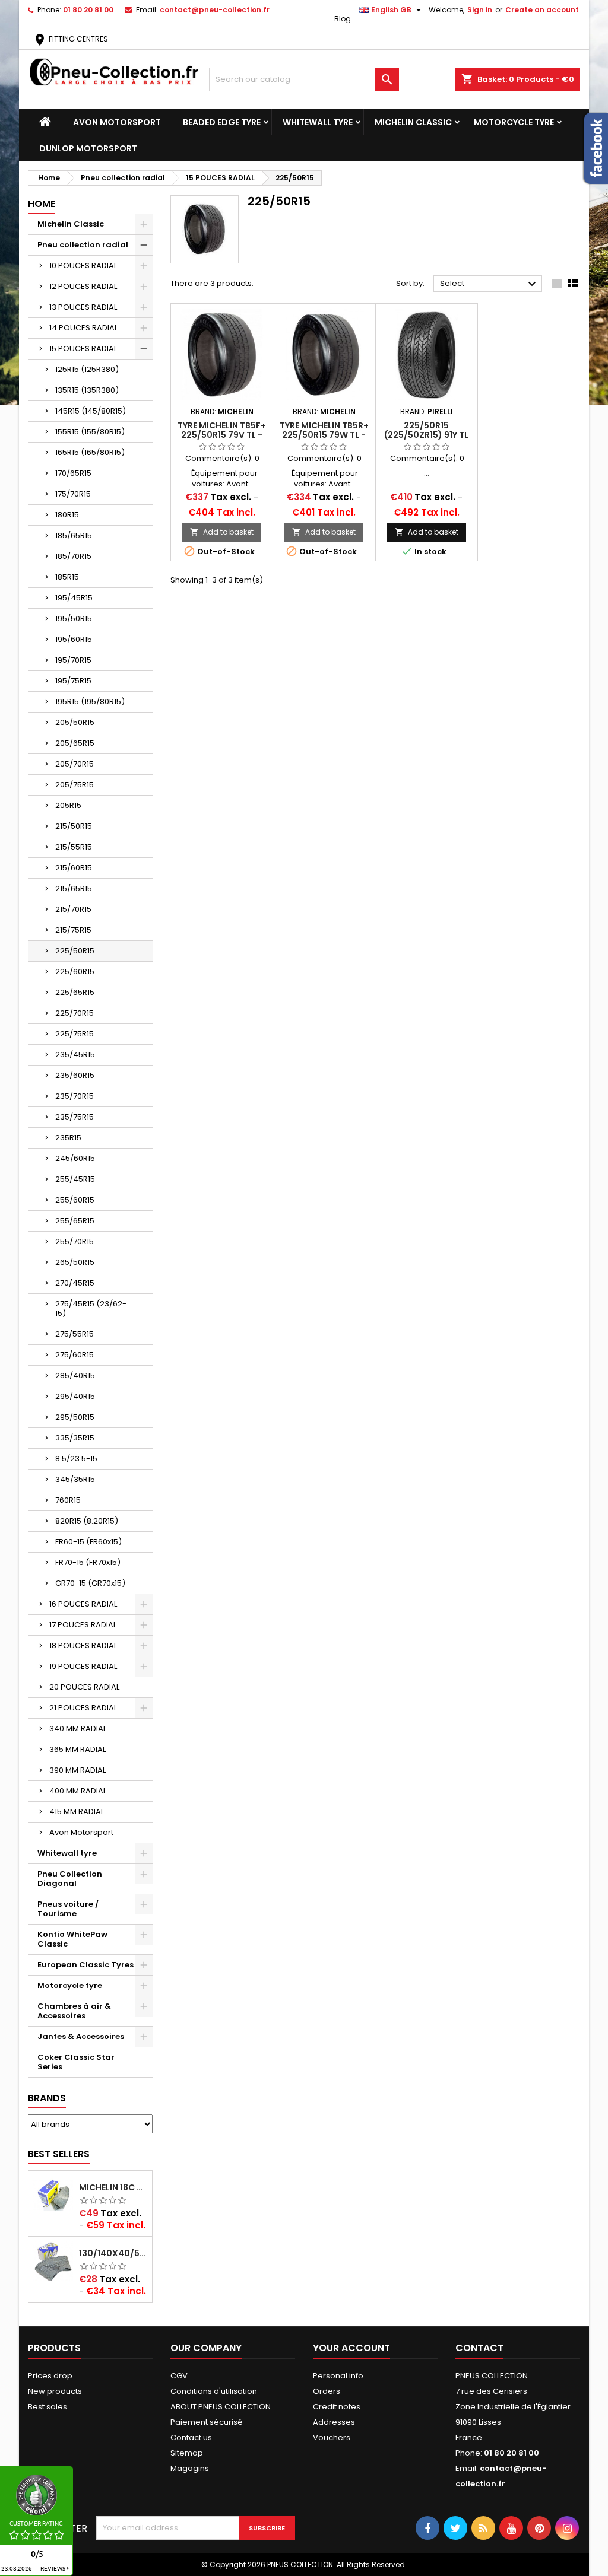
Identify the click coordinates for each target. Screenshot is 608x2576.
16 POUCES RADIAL (83, 1604)
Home (42, 204)
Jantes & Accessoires (81, 2036)
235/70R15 (75, 1096)
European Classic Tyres (85, 1965)
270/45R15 (75, 1283)
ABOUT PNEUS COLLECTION (221, 2407)
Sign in (480, 10)
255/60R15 (75, 1200)
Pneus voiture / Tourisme (68, 1909)
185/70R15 (73, 556)
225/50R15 (75, 951)
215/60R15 (74, 868)
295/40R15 (75, 1396)
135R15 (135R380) (87, 390)
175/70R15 (73, 494)
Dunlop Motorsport (88, 148)
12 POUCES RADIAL (83, 286)
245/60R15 (75, 1158)
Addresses (334, 2422)
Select (490, 284)
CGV (179, 2376)
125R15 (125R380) (87, 369)
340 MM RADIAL (78, 1729)
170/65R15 (73, 473)
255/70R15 (75, 1241)
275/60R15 (75, 1355)
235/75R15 (75, 1117)
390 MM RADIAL (77, 1770)
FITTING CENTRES (70, 39)
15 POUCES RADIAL (83, 349)
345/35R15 (75, 1479)
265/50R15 (75, 1262)
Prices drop (50, 2376)
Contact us (191, 2437)
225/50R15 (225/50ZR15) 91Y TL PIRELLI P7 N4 (426, 435)
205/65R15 (75, 743)
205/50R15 (75, 722)
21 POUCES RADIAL (83, 1708)
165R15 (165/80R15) (90, 452)
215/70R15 (73, 909)
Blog (343, 19)
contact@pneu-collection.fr (215, 10)
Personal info (338, 2376)
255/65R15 (75, 1221)
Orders (327, 2391)
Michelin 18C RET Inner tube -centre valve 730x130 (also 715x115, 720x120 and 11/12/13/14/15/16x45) (113, 2187)
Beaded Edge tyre (222, 122)
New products (55, 2391)
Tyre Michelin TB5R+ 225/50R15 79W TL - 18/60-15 (324, 435)
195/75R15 (73, 681)
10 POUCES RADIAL (83, 265)
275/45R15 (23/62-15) (91, 1308)
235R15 (68, 1138)
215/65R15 (74, 888)
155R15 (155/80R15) (90, 432)
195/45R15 (74, 598)
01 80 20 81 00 (88, 10)
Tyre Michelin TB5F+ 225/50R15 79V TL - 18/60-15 (222, 435)
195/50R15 (74, 618)
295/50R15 (75, 1417)
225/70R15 (75, 1013)
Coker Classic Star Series (76, 2062)
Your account (351, 2348)
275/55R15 (75, 1334)
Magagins (190, 2468)
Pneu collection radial (83, 245)
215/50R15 (74, 826)
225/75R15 (75, 1034)
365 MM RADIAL (77, 1749)
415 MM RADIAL (77, 1812)
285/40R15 (75, 1376)
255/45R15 (75, 1179)
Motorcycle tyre (514, 122)
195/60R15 (74, 639)
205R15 (68, 805)
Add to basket (222, 532)
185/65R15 (74, 535)
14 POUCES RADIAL (83, 328)
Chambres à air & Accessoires (74, 2011)
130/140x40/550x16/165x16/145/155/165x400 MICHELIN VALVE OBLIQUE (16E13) (113, 2253)
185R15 (67, 577)
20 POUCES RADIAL (84, 1687)
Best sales (47, 2407)
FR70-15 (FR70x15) (88, 1562)
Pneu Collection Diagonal (70, 1879)
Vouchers (332, 2437)
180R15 (67, 515)
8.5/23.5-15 (76, 1459)
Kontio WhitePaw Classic (72, 1939)
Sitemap (187, 2453)
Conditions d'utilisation (214, 2391)
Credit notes (337, 2407)
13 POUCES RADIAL (83, 307)
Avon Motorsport (117, 122)
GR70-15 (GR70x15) (90, 1583)
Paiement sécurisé (207, 2422)
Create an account (542, 10)
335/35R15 (75, 1438)
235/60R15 (75, 1075)
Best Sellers (59, 2154)
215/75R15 (73, 930)
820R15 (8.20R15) (87, 1521)
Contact (479, 2348)
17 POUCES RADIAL (83, 1625)
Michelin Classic (413, 122)
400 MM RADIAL (78, 1791)
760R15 (68, 1500)
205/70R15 (75, 764)
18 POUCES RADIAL (83, 1645)
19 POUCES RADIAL (83, 1666)
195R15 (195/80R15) (90, 702)
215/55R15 (74, 847)
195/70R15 (73, 660)
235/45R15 (75, 1055)
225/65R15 (75, 992)
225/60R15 (75, 971)
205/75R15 (75, 785)
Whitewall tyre (318, 122)
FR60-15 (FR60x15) (88, 1542)
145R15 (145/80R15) (91, 411)
